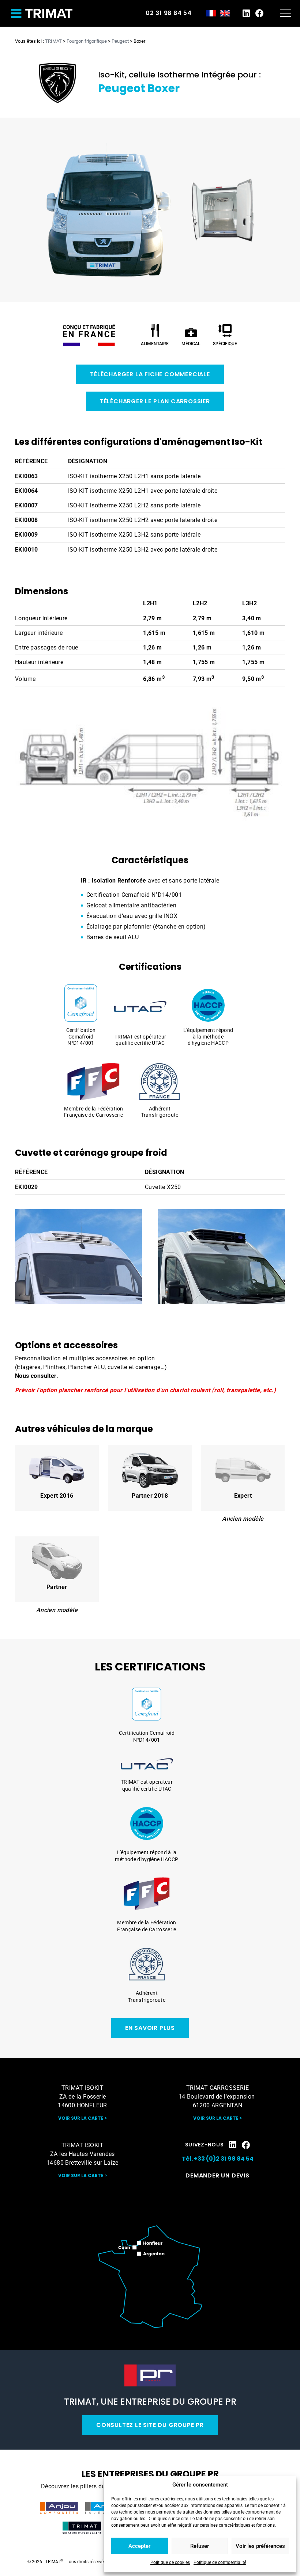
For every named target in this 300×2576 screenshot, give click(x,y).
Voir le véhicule (57, 1478)
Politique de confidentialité (220, 2562)
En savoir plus (150, 2028)
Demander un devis (217, 2175)
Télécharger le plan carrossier (155, 401)
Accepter (139, 2546)
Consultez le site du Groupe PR (150, 2425)
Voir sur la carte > (82, 2118)
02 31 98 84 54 (169, 13)
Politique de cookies (170, 2562)
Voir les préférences (260, 2546)
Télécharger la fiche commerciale (150, 374)
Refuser (200, 2546)
